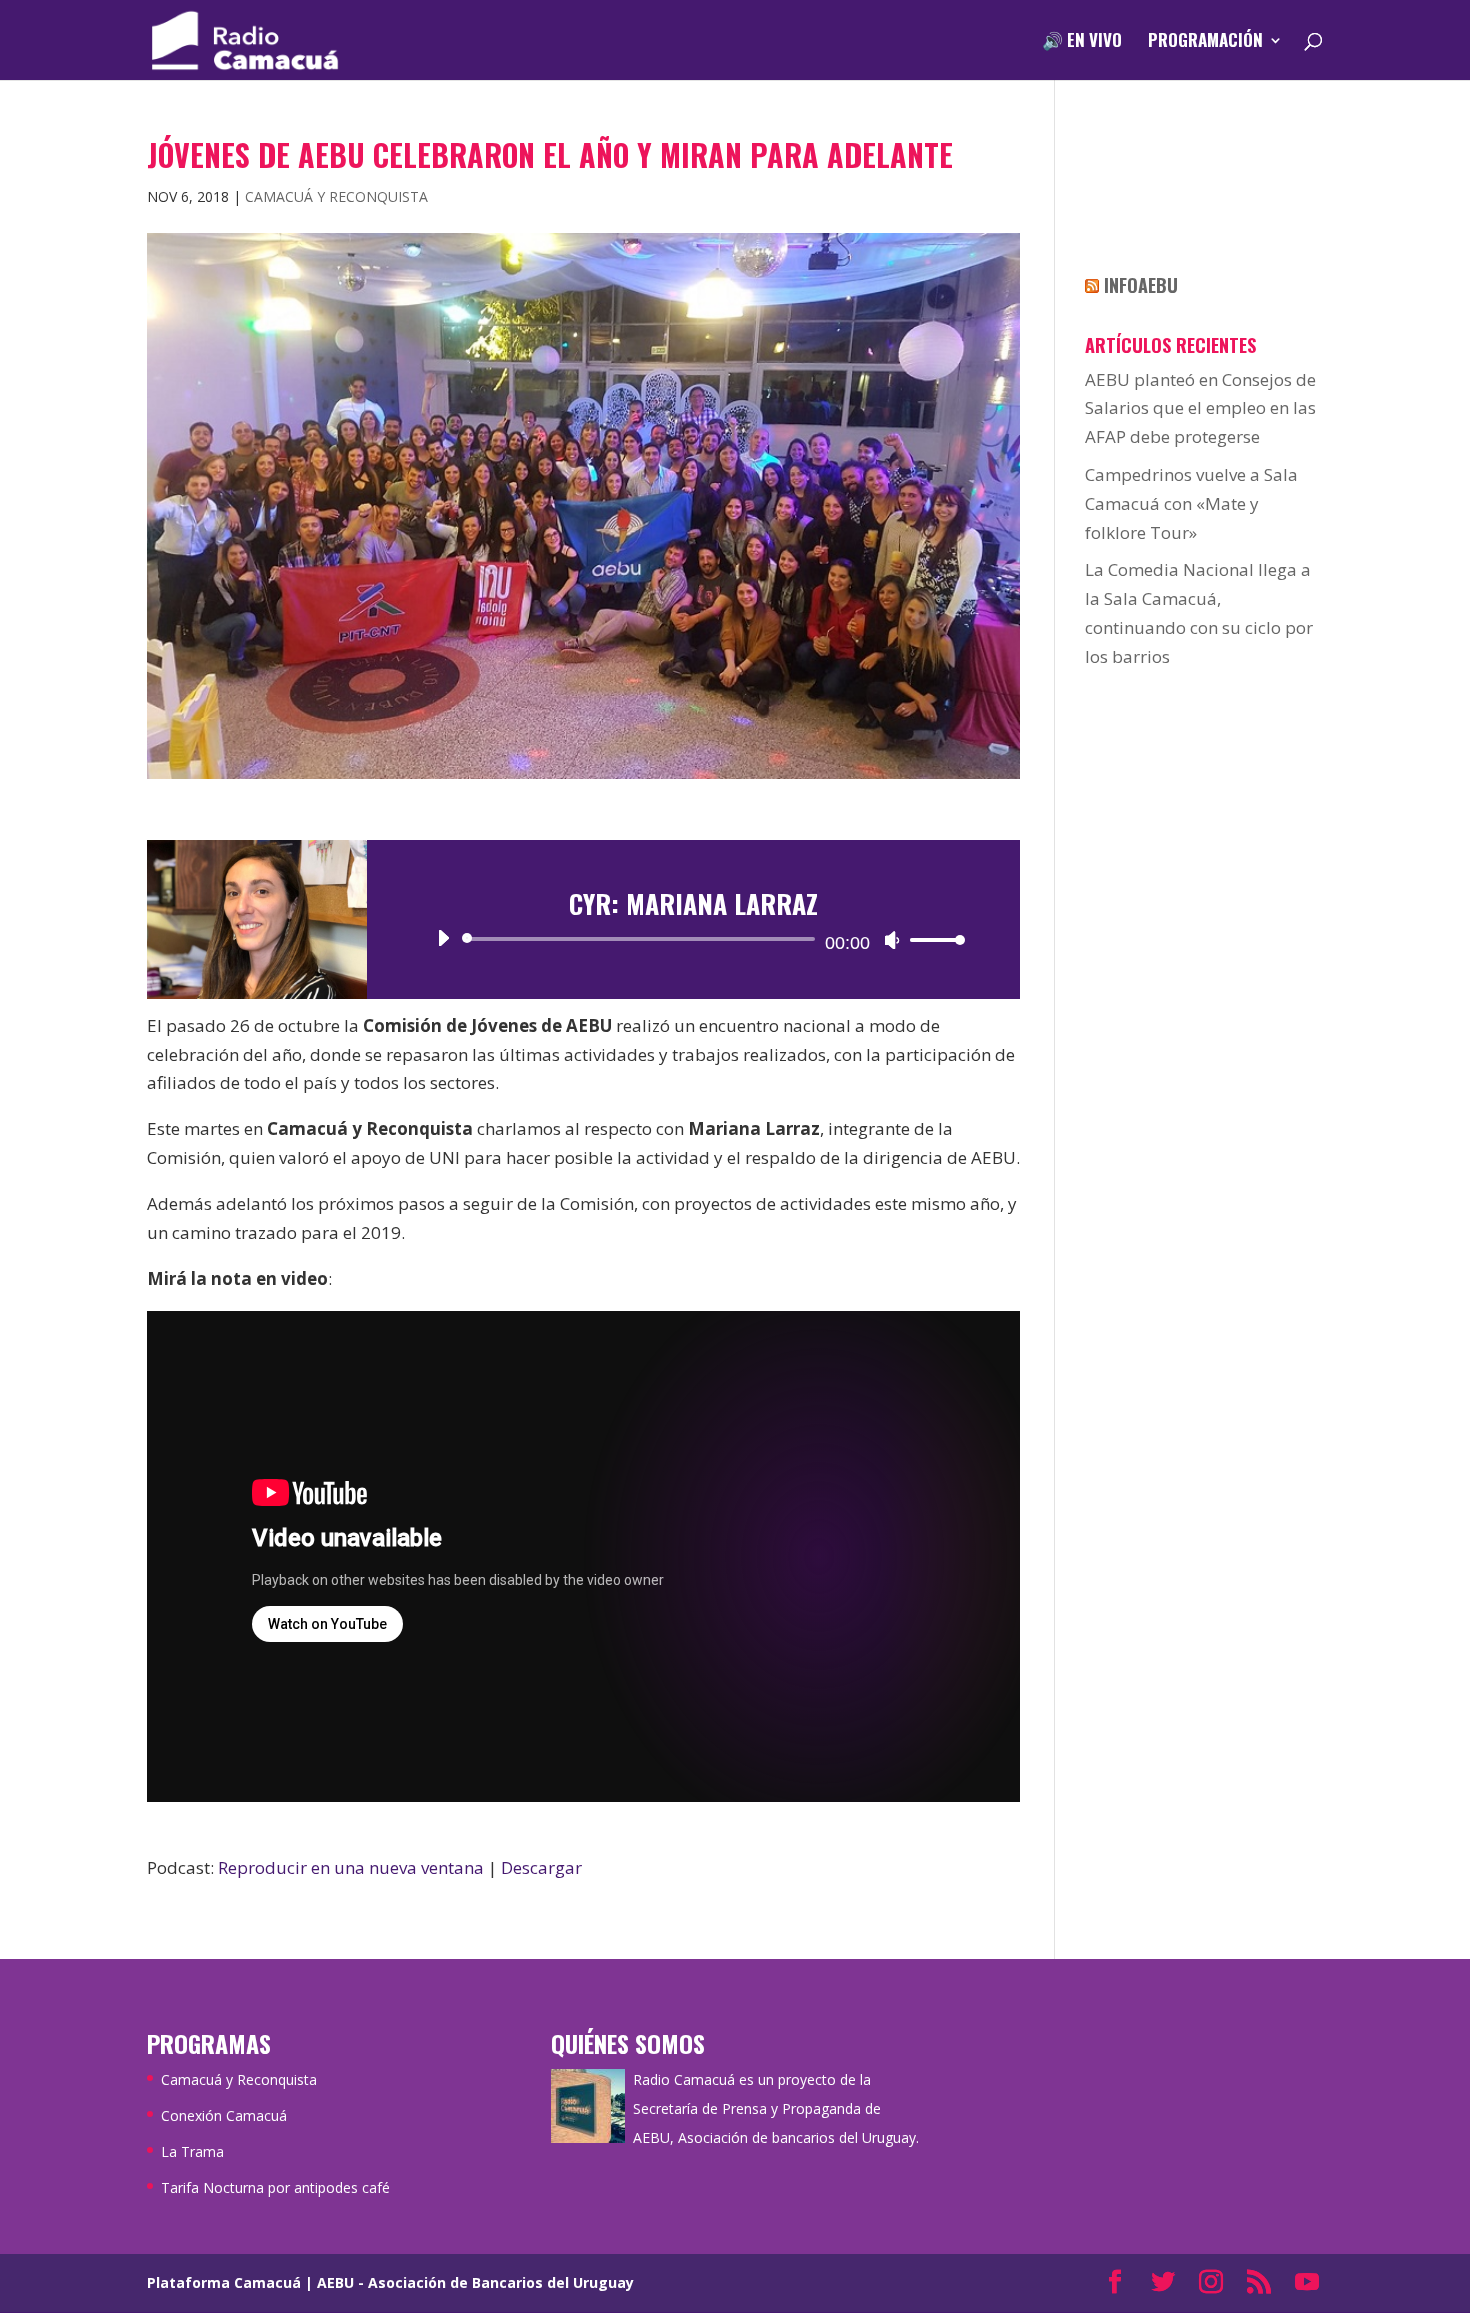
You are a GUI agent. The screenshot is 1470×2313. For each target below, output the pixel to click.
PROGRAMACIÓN (1205, 42)
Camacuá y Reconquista (336, 196)
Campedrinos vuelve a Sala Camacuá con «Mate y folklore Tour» (1191, 503)
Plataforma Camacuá (224, 2282)
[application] (693, 939)
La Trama (192, 2151)
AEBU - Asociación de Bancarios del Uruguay (475, 2282)
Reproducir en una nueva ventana (351, 1867)
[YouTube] (1307, 2283)
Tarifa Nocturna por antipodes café (275, 2187)
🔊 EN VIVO (1082, 42)
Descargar (541, 1867)
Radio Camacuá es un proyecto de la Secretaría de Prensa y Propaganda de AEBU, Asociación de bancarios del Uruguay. (776, 2108)
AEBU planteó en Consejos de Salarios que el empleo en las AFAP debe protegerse (1200, 408)
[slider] (932, 939)
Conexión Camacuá (224, 2115)
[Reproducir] (443, 938)
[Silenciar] (892, 940)
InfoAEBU (1141, 285)
